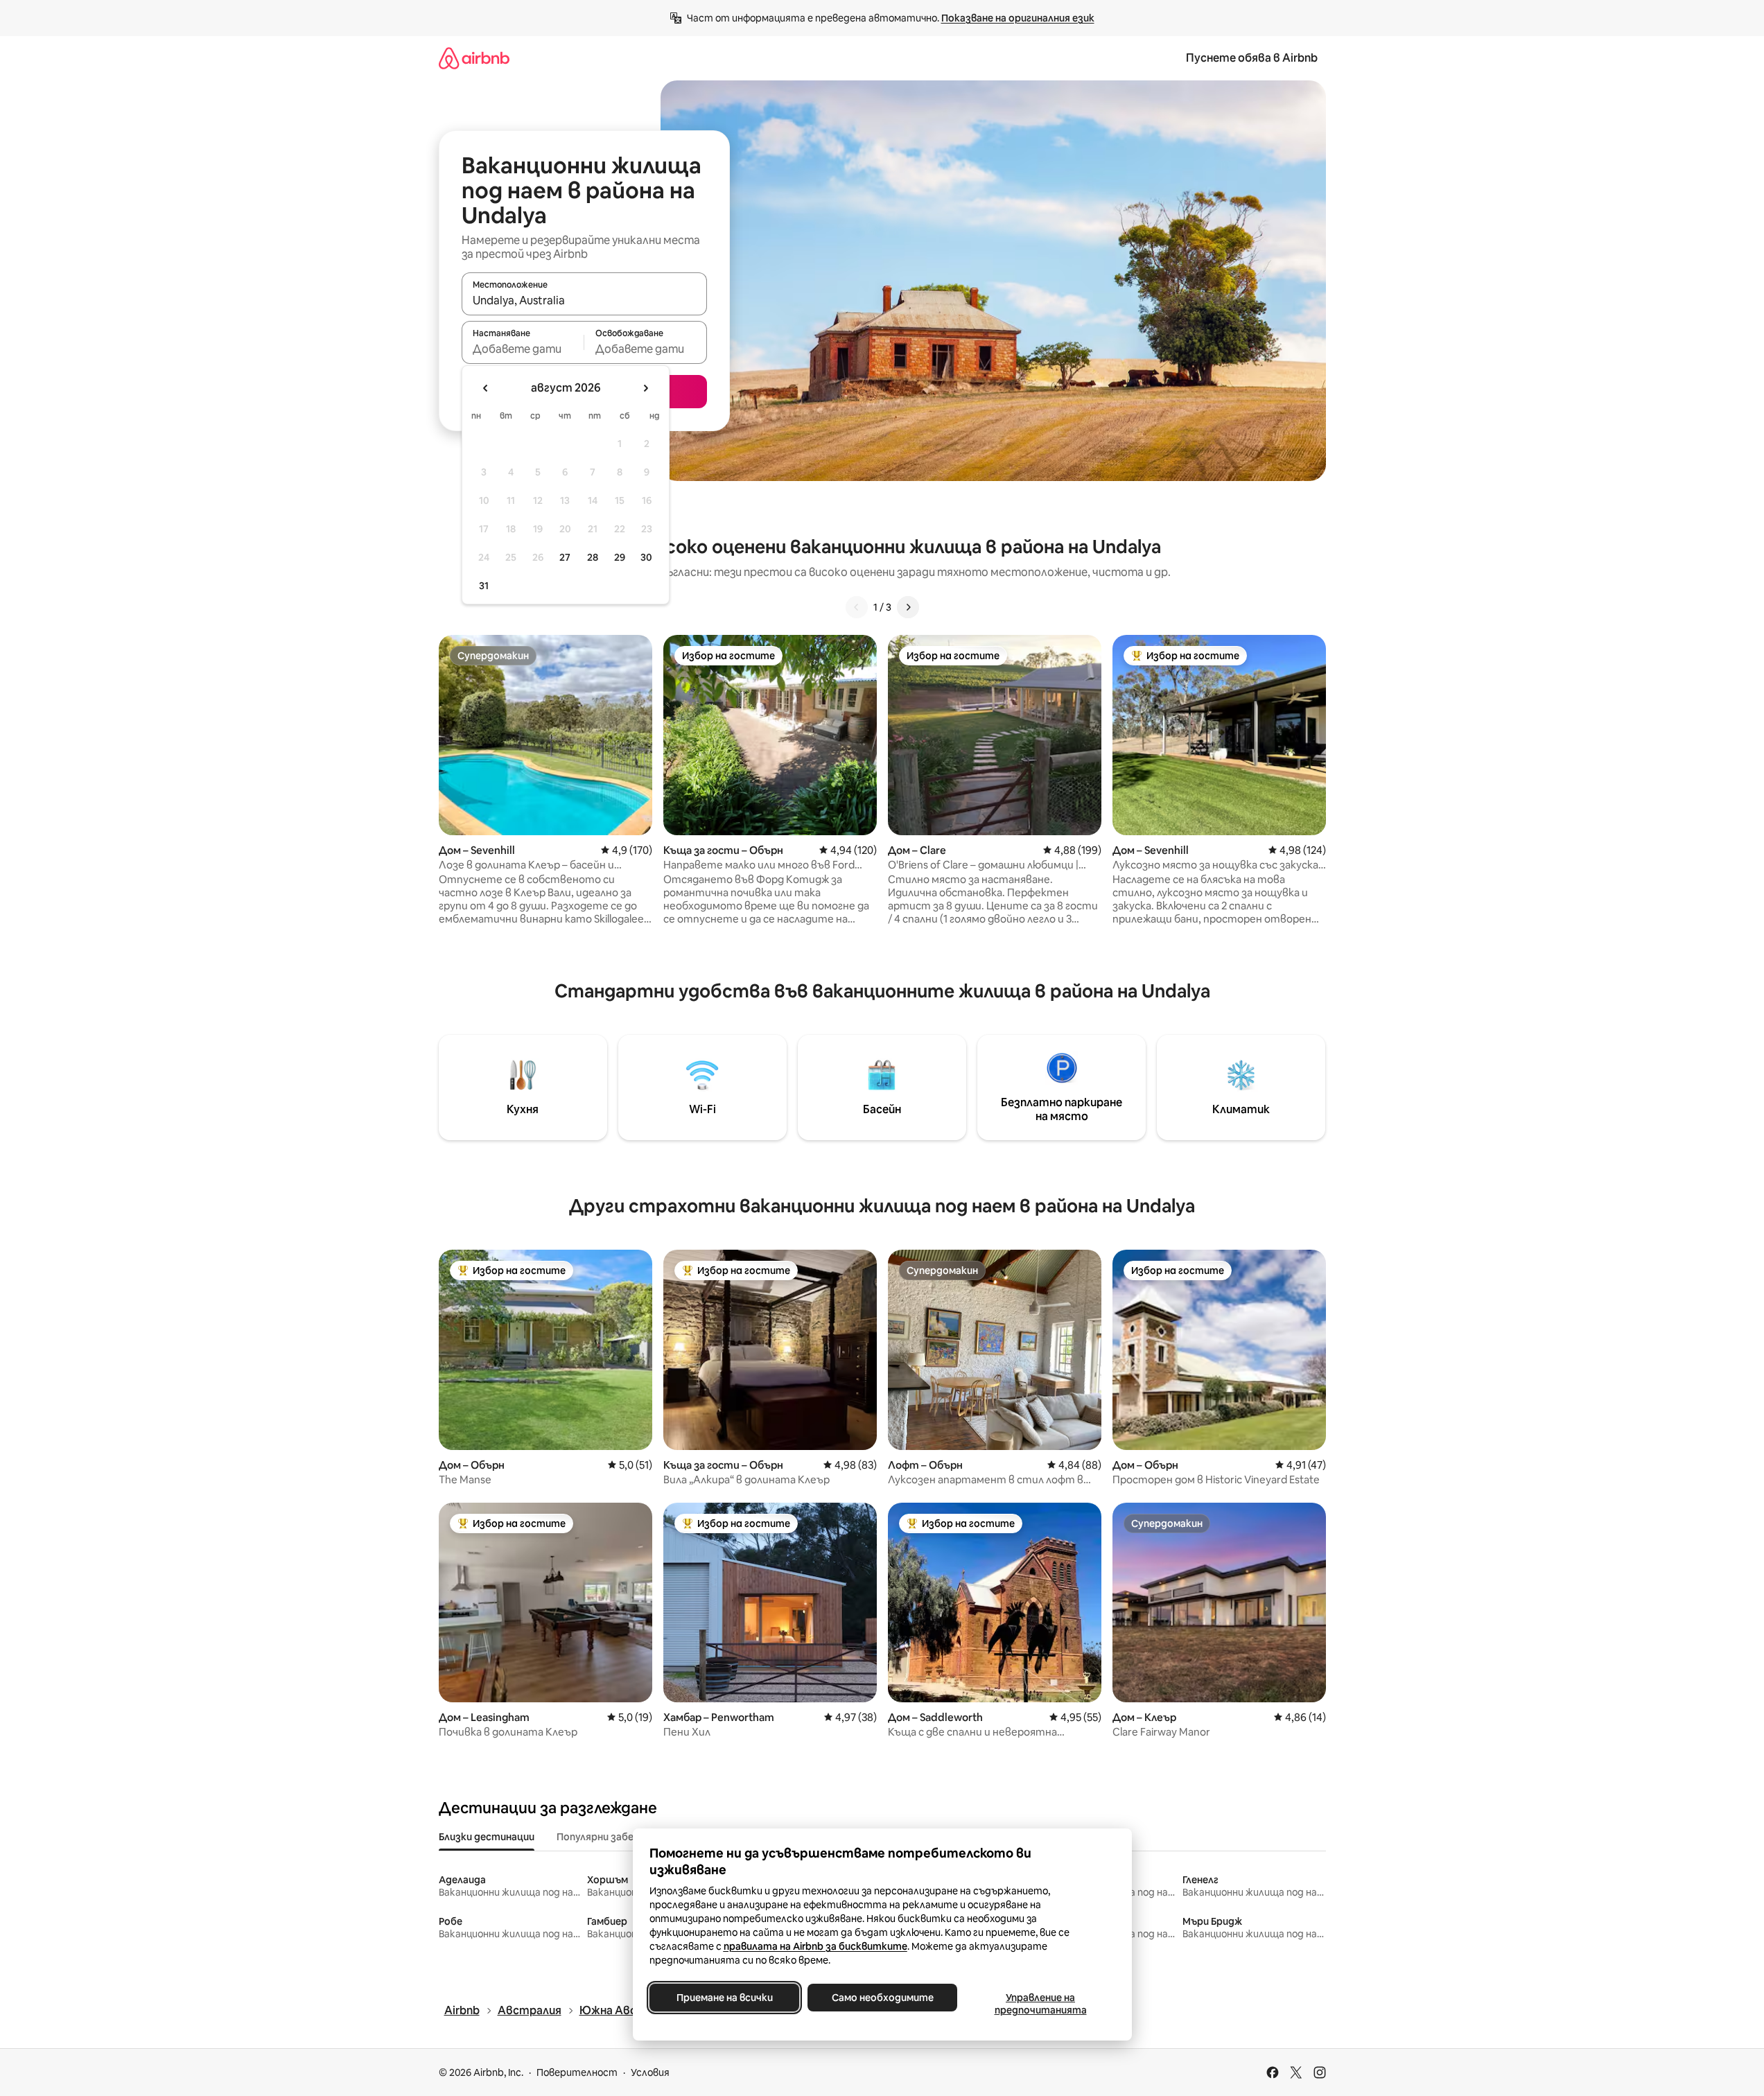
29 (620, 557)
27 (565, 557)
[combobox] (584, 300)
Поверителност (577, 2072)
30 (646, 557)
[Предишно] (857, 607)
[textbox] (523, 349)
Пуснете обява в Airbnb (1252, 58)
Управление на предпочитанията (1040, 2004)
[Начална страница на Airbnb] (474, 58)
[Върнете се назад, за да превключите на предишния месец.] (486, 388)
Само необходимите (882, 1998)
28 (593, 557)
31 (484, 586)
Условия (650, 2072)
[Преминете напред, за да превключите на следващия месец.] (645, 388)
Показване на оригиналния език (1018, 18)
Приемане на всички (724, 1998)
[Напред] (908, 607)
